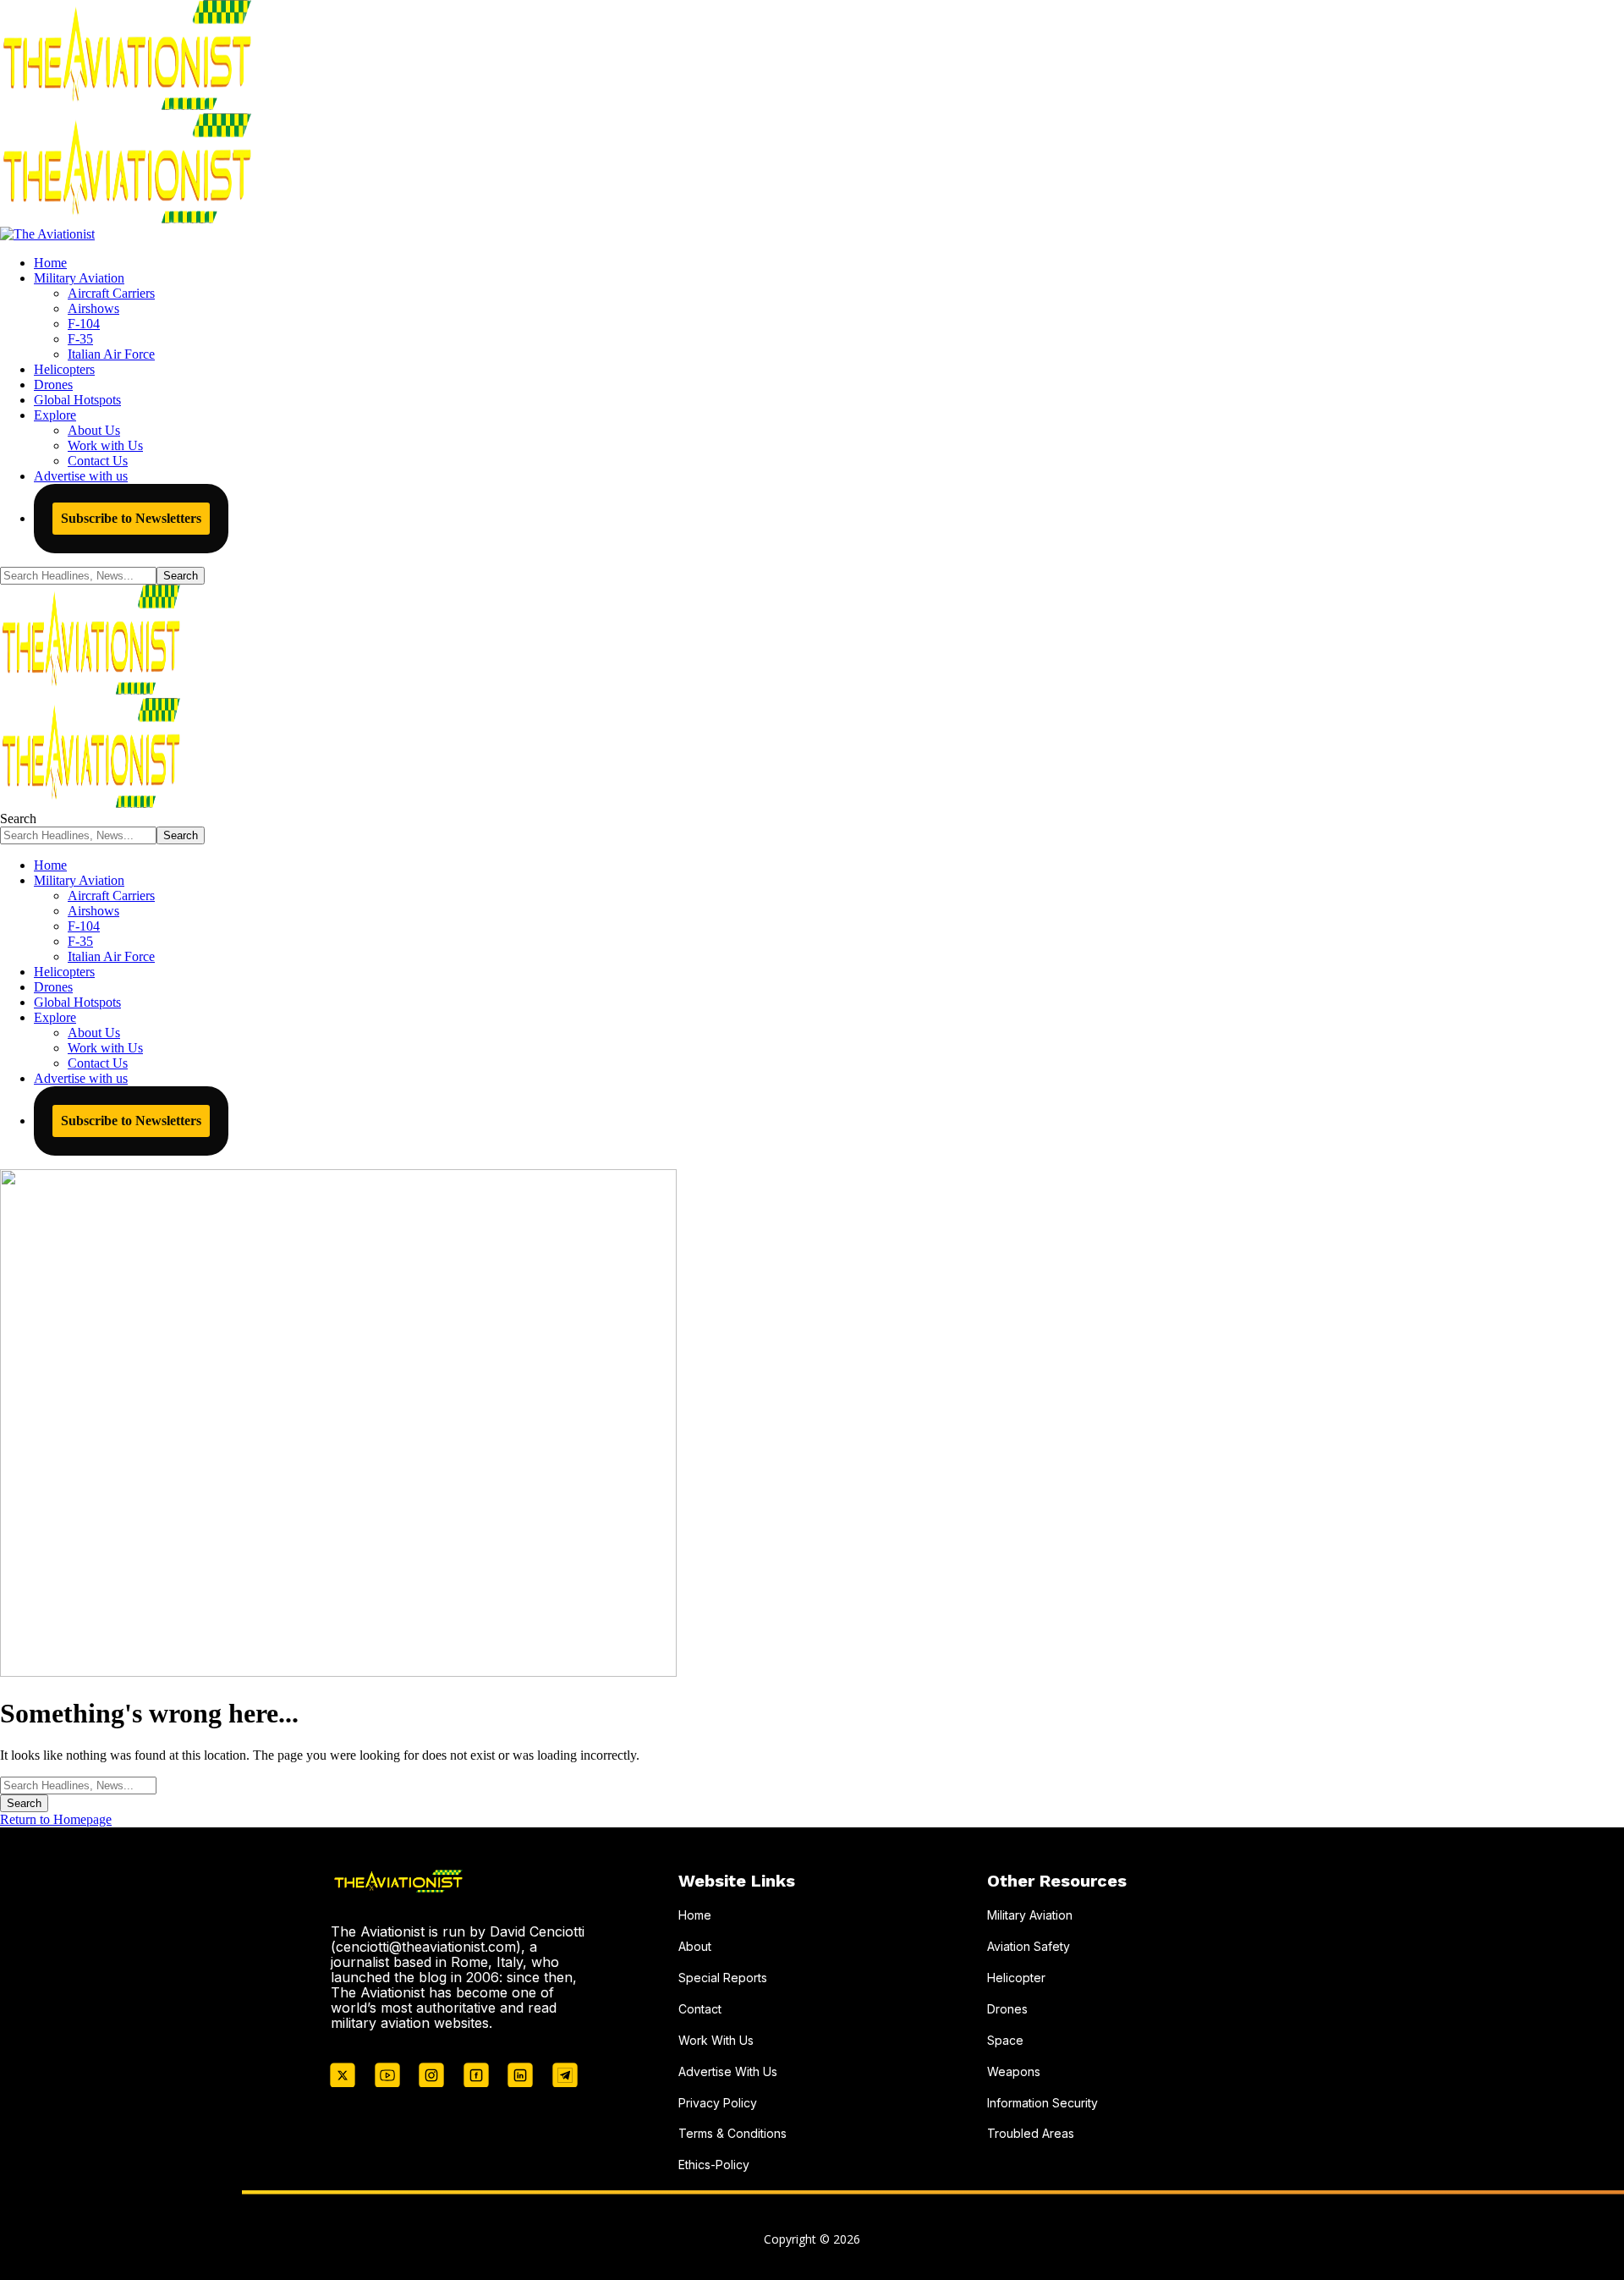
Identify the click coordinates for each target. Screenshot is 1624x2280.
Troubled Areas (1031, 2133)
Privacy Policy (718, 2103)
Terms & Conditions (732, 2133)
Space (1005, 2040)
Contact (700, 2009)
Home (695, 1915)
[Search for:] (78, 1785)
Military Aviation (1030, 1915)
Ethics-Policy (714, 2165)
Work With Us (716, 2040)
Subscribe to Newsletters (131, 518)
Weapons (1014, 2071)
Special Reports (723, 1978)
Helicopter (1016, 1978)
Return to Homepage (56, 1819)
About (695, 1946)
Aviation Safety (1029, 1946)
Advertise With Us (728, 2071)
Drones (1007, 2009)
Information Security (1042, 2103)
